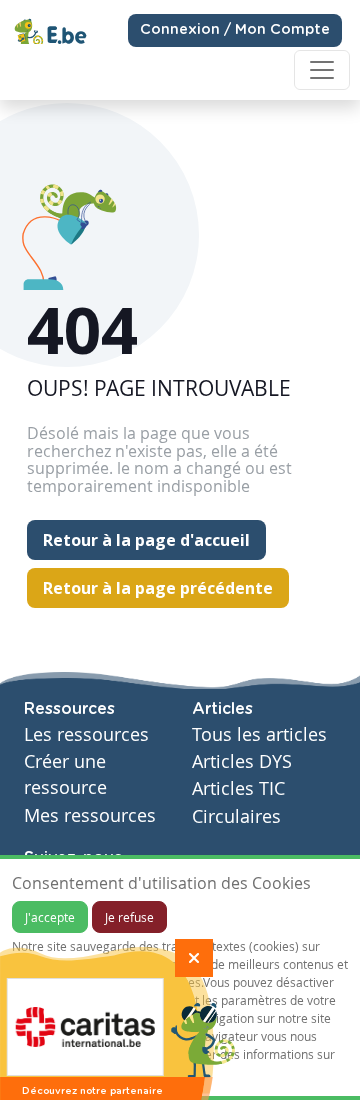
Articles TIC (238, 788)
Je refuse (129, 917)
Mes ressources (90, 815)
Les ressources (86, 734)
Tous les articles (259, 734)
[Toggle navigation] (322, 70)
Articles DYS (242, 761)
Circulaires (236, 816)
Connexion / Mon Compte (235, 30)
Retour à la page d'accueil (146, 540)
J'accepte (50, 917)
